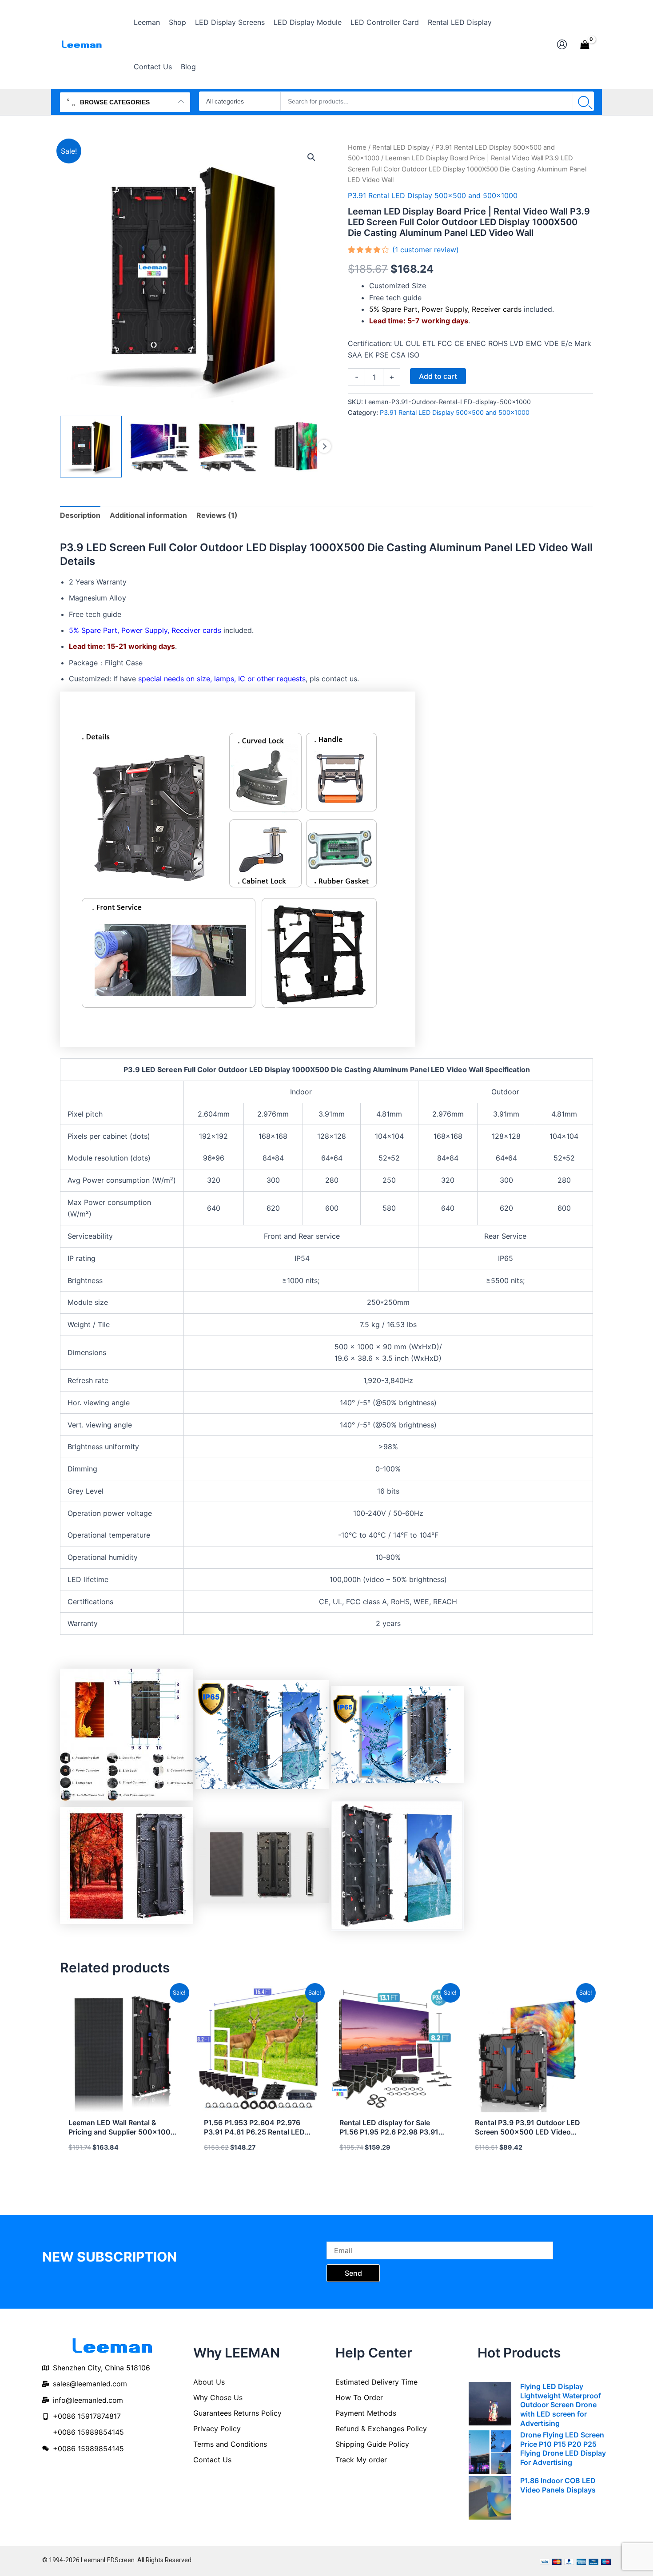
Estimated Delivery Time (376, 2382)
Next (324, 446)
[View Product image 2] (159, 447)
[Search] (583, 101)
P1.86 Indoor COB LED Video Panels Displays (558, 2485)
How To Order (359, 2397)
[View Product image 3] (228, 447)
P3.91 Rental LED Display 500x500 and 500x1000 (433, 195)
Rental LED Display (401, 147)
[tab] (80, 515)
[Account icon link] (562, 44)
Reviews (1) (217, 515)
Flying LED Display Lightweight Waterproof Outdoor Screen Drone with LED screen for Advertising (561, 2405)
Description (80, 515)
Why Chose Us (218, 2397)
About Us (209, 2382)
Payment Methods (366, 2413)
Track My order (361, 2460)
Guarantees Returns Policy (237, 2413)
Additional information (148, 515)
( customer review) (426, 250)
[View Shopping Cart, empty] (585, 44)
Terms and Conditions (230, 2444)
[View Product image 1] (91, 447)
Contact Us (212, 2460)
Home (357, 147)
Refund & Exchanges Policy (381, 2429)
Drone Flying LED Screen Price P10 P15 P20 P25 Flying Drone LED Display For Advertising (563, 2449)
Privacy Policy (217, 2429)
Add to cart (438, 376)
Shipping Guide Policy (372, 2444)
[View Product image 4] (296, 447)
